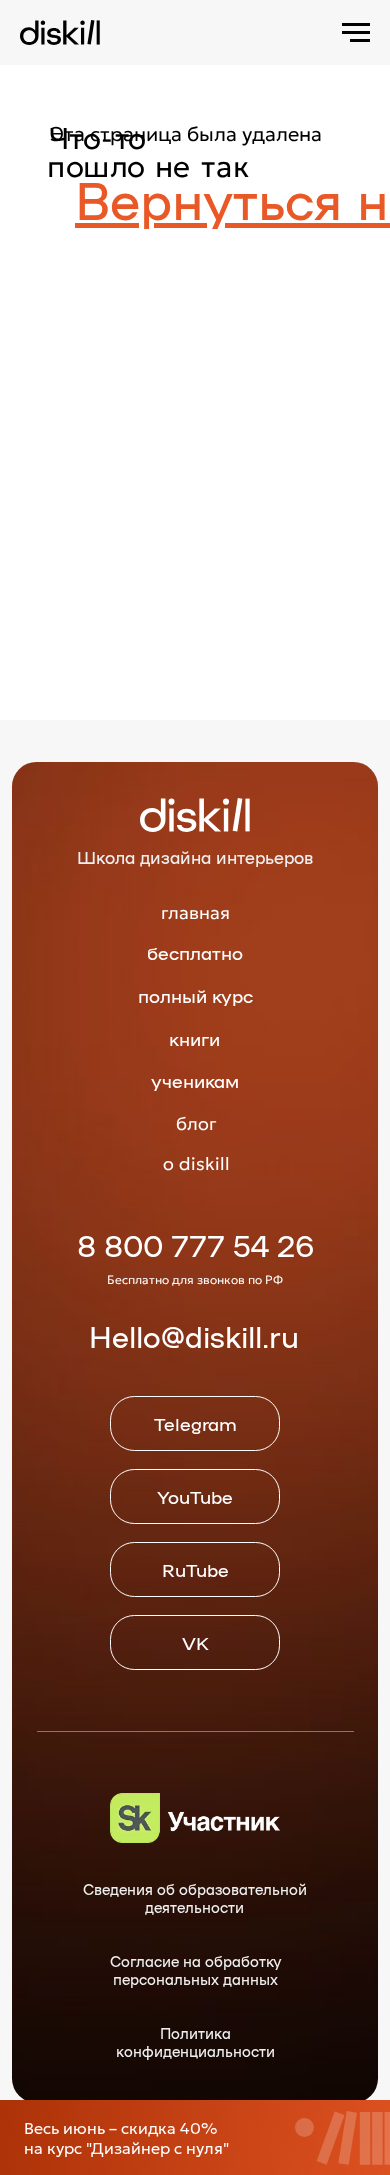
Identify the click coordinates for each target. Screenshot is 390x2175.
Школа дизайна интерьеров (195, 856)
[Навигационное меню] (356, 33)
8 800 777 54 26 (195, 1244)
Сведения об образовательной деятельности (195, 1897)
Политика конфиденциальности (195, 2041)
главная (195, 912)
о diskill (196, 1163)
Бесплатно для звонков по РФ (195, 1279)
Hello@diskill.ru (194, 1335)
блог (196, 1123)
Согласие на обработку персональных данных (195, 1969)
